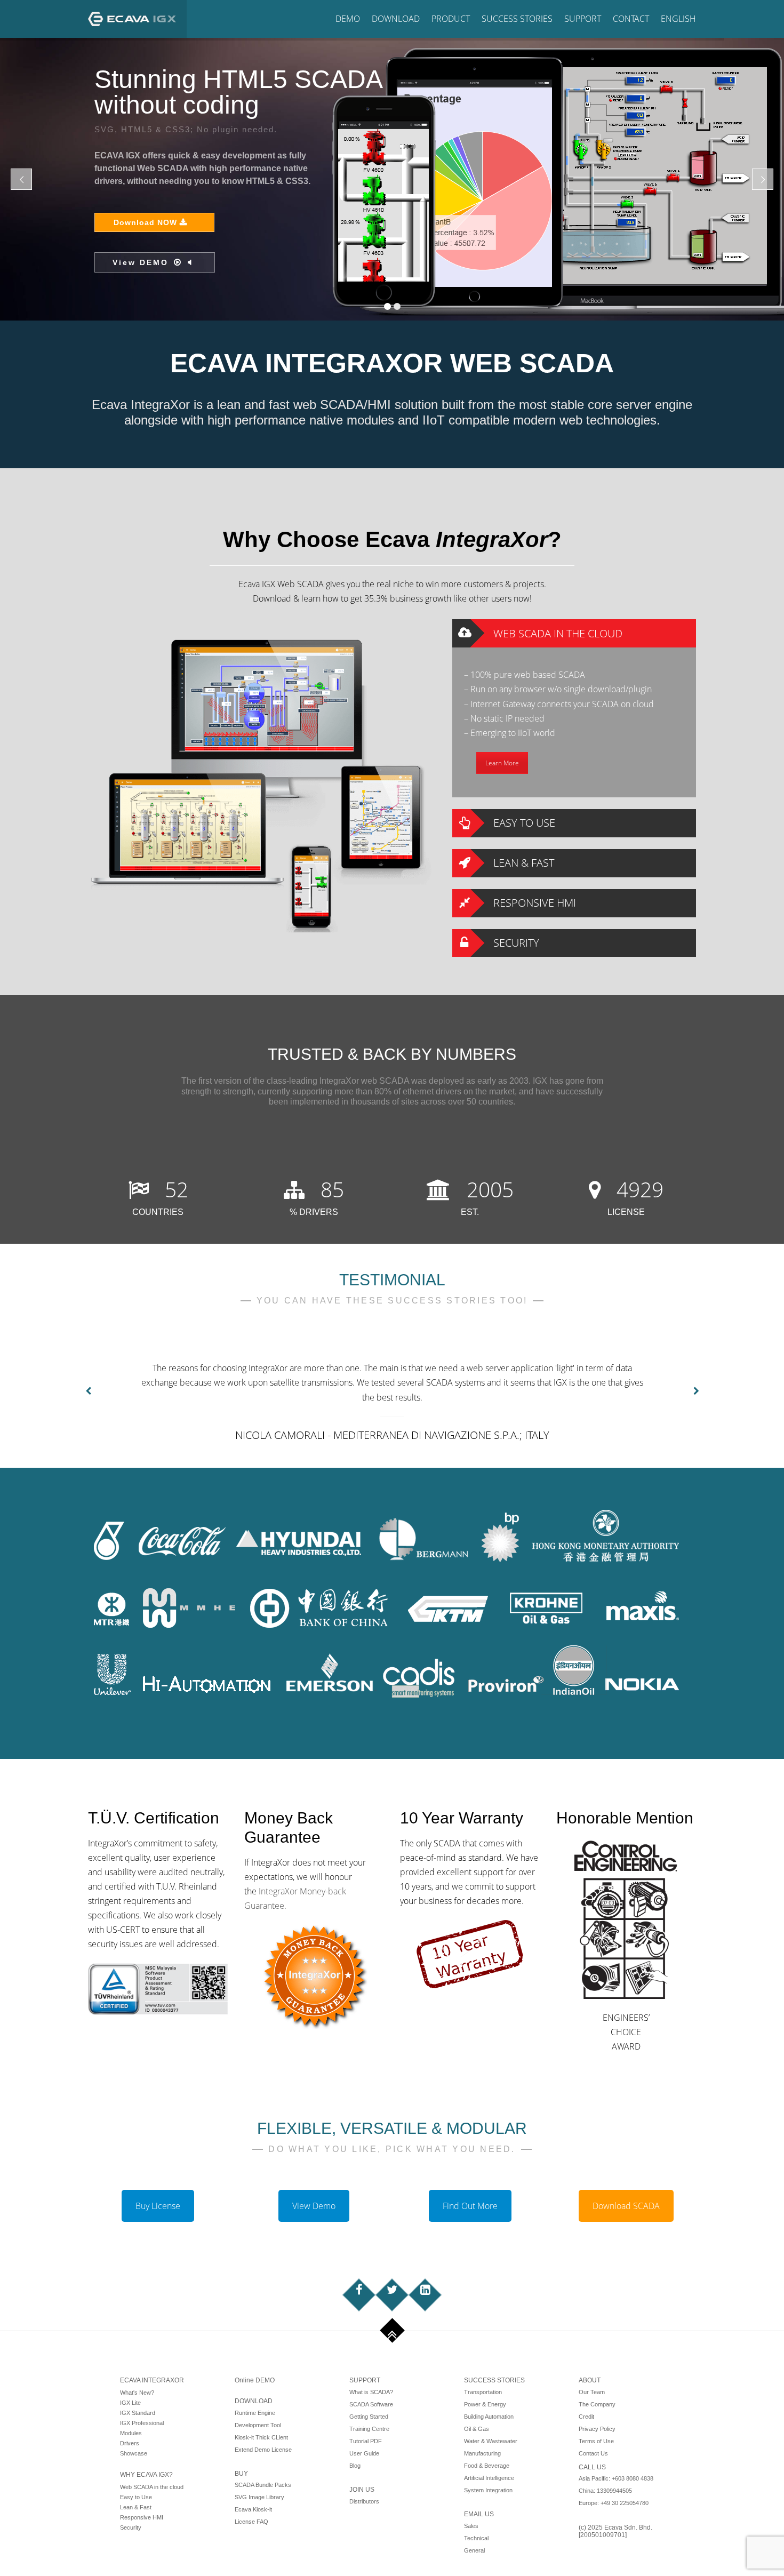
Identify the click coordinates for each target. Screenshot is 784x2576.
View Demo (314, 2206)
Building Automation (489, 2417)
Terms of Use (596, 2441)
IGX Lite (130, 2403)
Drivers (130, 2443)
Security (131, 2527)
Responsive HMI (142, 2517)
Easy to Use (136, 2497)
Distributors (364, 2501)
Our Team (592, 2392)
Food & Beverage (487, 2466)
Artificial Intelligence (489, 2478)
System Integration (488, 2490)
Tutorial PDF (366, 2441)
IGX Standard (138, 2413)
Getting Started (369, 2417)
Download (396, 19)
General (474, 2550)
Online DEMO (255, 2380)
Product (451, 19)
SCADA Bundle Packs (263, 2485)
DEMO (348, 19)
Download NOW (638, 124)
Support (583, 19)
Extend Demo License (263, 2450)
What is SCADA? (371, 2392)
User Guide (364, 2453)
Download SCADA (626, 2206)
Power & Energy (485, 2404)
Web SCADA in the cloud (152, 2487)
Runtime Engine (255, 2413)
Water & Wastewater (491, 2441)
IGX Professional (142, 2423)
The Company (597, 2404)
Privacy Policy (597, 2429)
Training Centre (369, 2429)
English (678, 19)
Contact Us (593, 2453)
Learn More (502, 763)
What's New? (137, 2393)
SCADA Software (371, 2404)
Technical (476, 2538)
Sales (471, 2526)
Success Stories (517, 19)
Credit (586, 2417)
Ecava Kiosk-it (253, 2509)
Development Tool (258, 2425)
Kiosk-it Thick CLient (261, 2437)
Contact (631, 19)
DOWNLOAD (254, 2401)
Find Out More (470, 2206)
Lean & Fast (136, 2507)
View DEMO (631, 164)
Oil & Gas (477, 2429)
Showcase (134, 2453)
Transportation (483, 2392)
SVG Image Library (259, 2497)
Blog (355, 2466)
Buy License (158, 2206)
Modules (131, 2433)
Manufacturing (482, 2453)
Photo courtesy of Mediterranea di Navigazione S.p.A (646, 313)
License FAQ (251, 2522)
